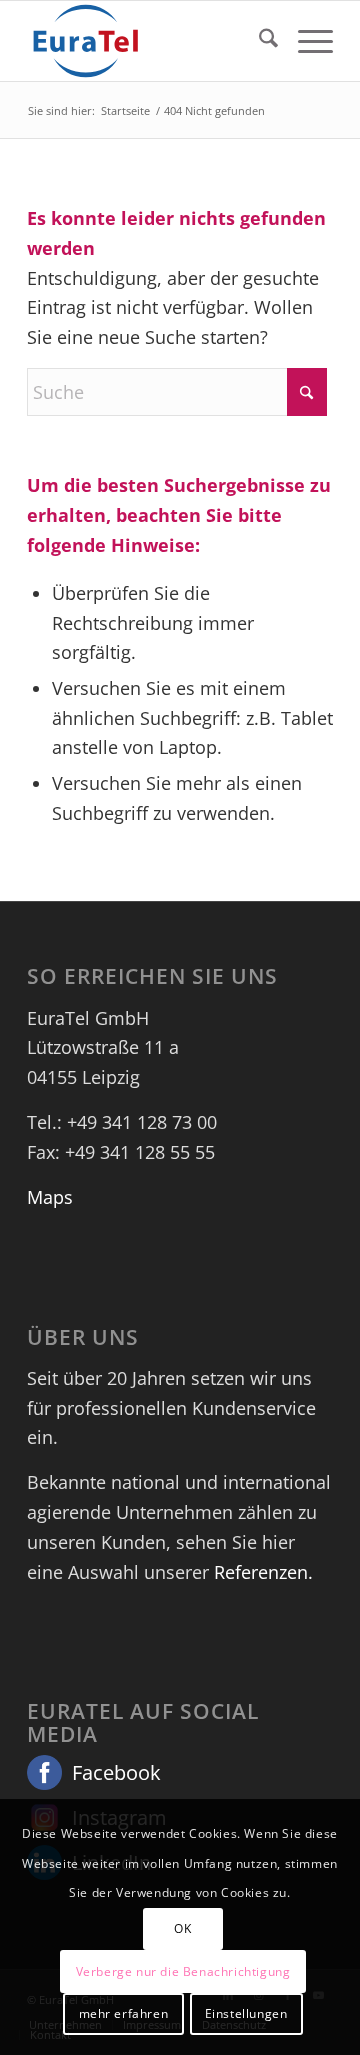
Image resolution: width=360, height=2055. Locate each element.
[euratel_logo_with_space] (149, 41)
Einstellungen (246, 2013)
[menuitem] (258, 41)
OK (182, 1928)
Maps (50, 1197)
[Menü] (305, 41)
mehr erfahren (124, 2013)
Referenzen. (263, 1572)
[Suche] (258, 41)
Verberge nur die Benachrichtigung (183, 1971)
